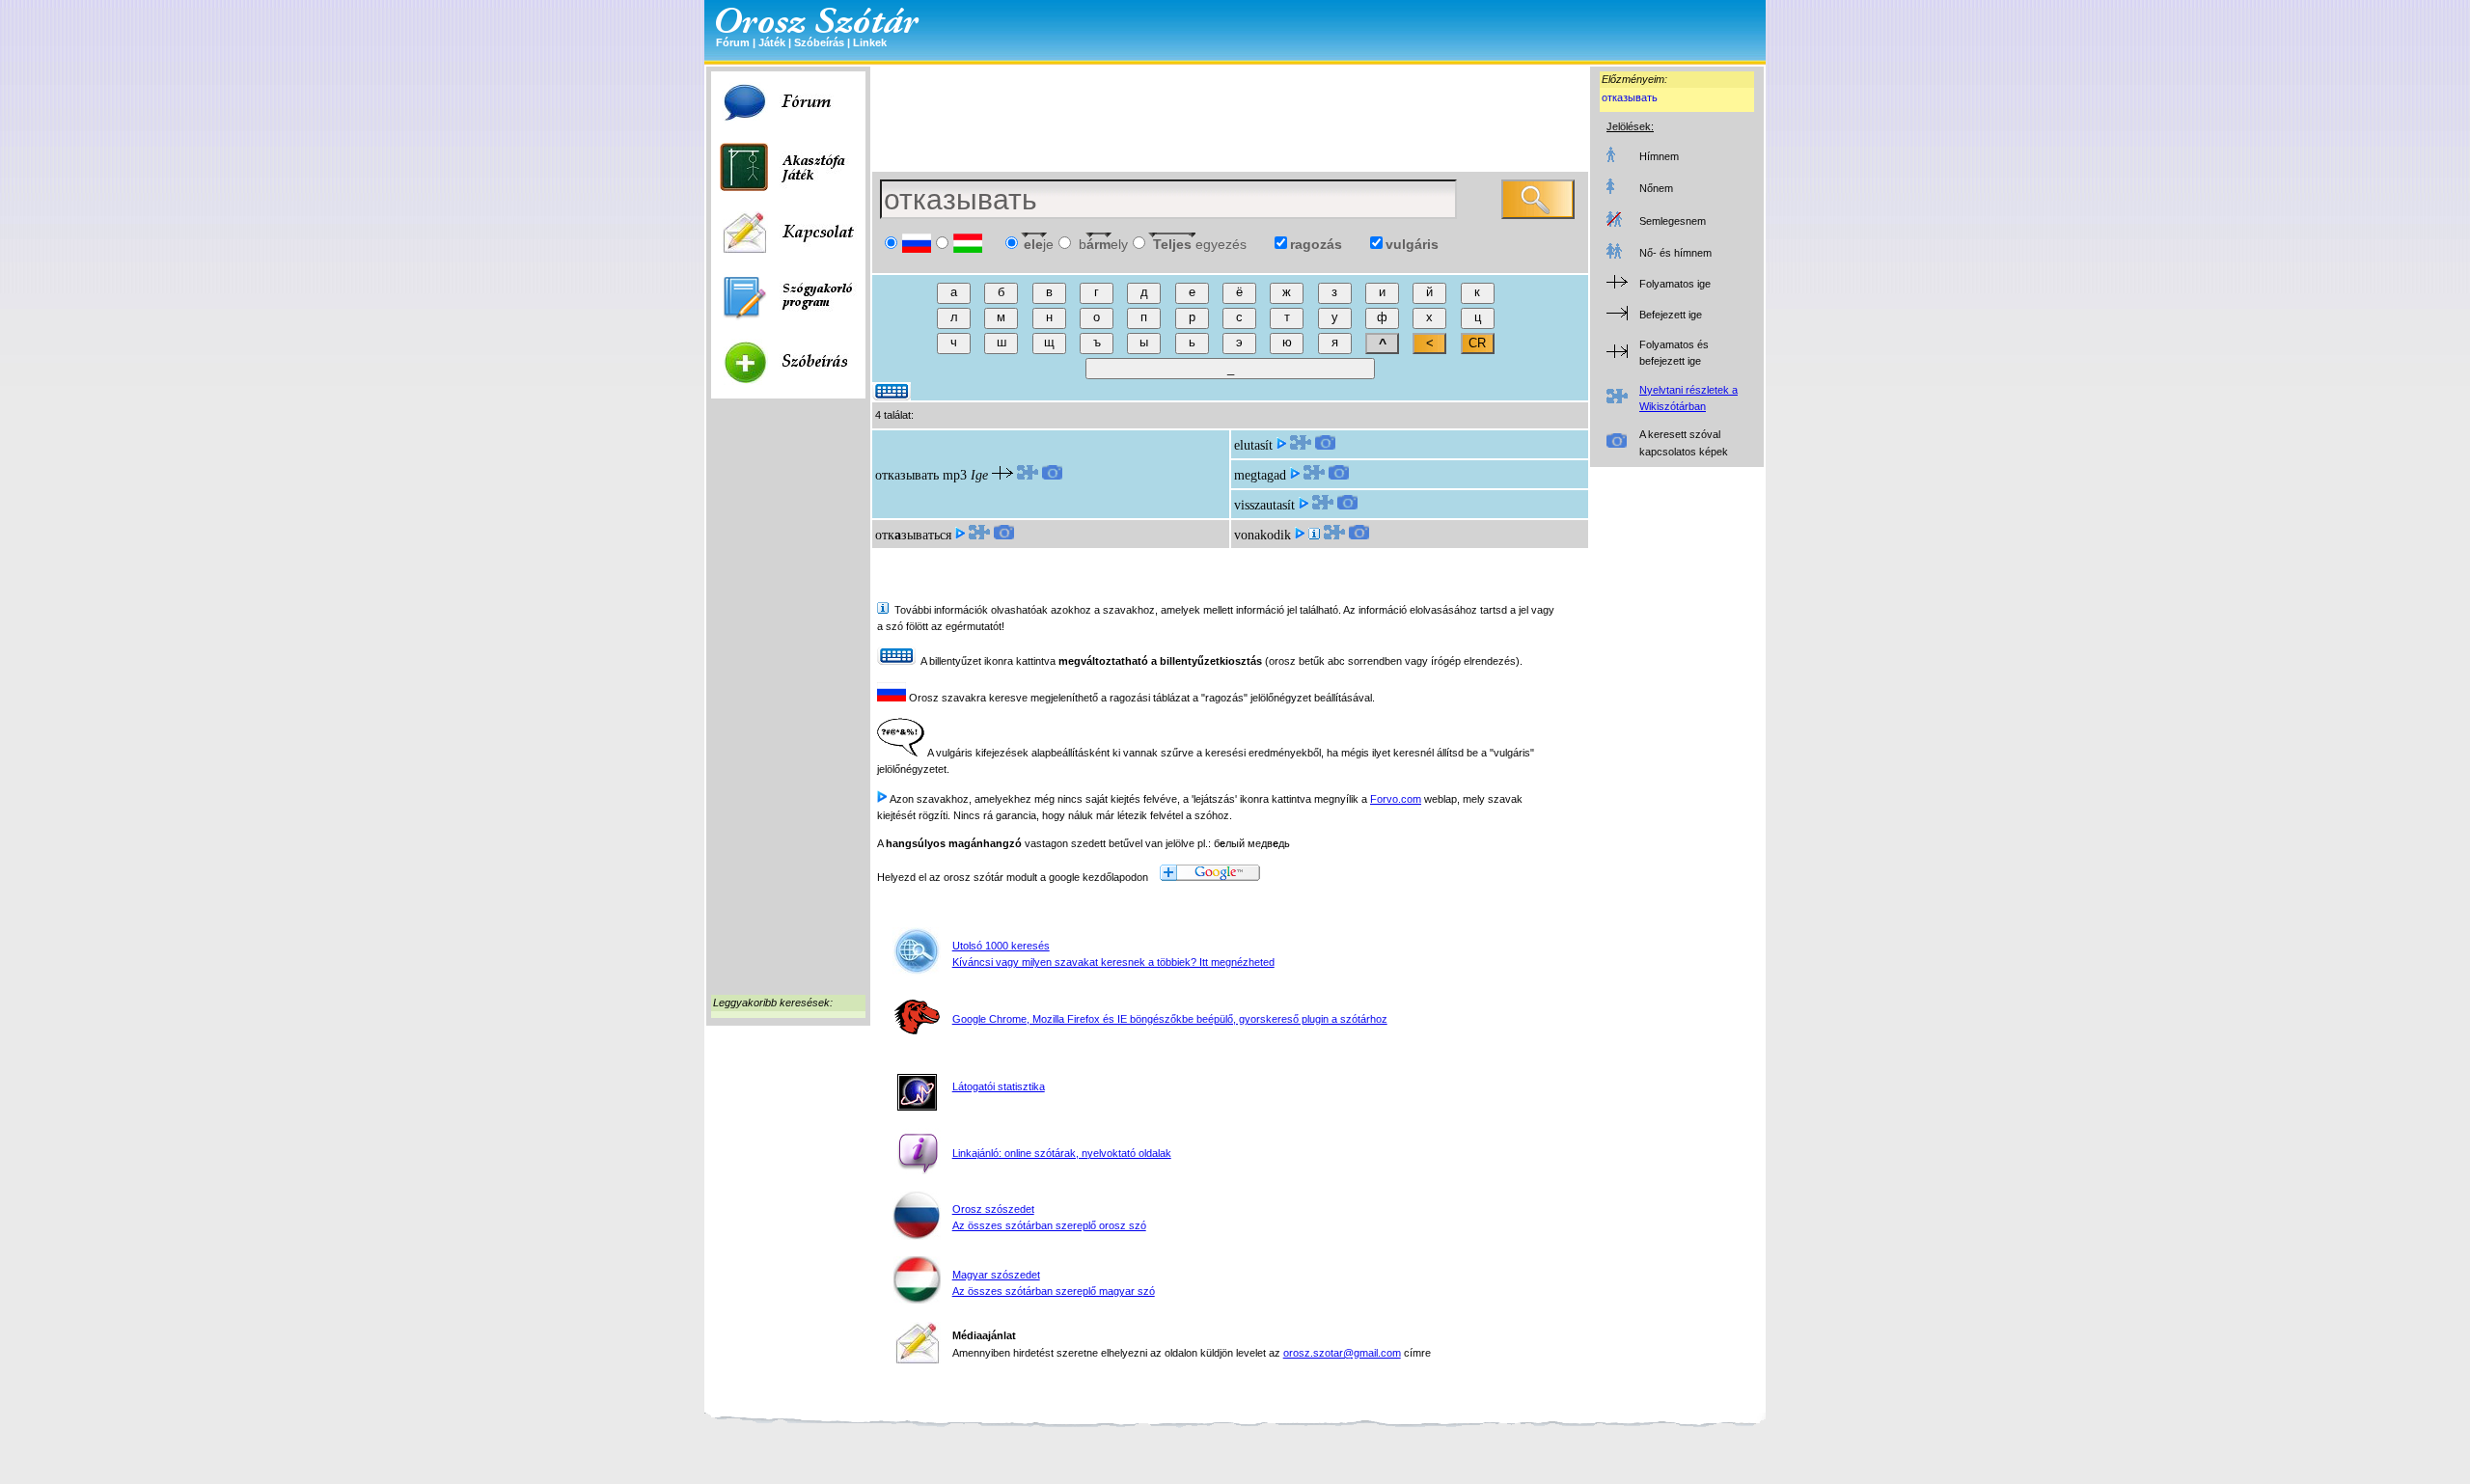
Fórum (733, 42)
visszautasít (1264, 505)
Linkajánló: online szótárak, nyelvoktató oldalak (1062, 1153)
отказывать (1630, 97)
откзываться (913, 535)
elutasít (1253, 445)
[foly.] (1314, 535)
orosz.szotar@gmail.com (1342, 1353)
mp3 (955, 475)
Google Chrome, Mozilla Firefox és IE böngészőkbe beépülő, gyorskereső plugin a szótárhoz (1170, 1019)
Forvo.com (1396, 799)
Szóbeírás (819, 42)
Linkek (870, 42)
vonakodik (1262, 535)
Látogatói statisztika (999, 1086)
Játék (772, 42)
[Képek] (1052, 475)
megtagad (1260, 475)
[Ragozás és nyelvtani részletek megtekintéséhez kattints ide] (1028, 475)
